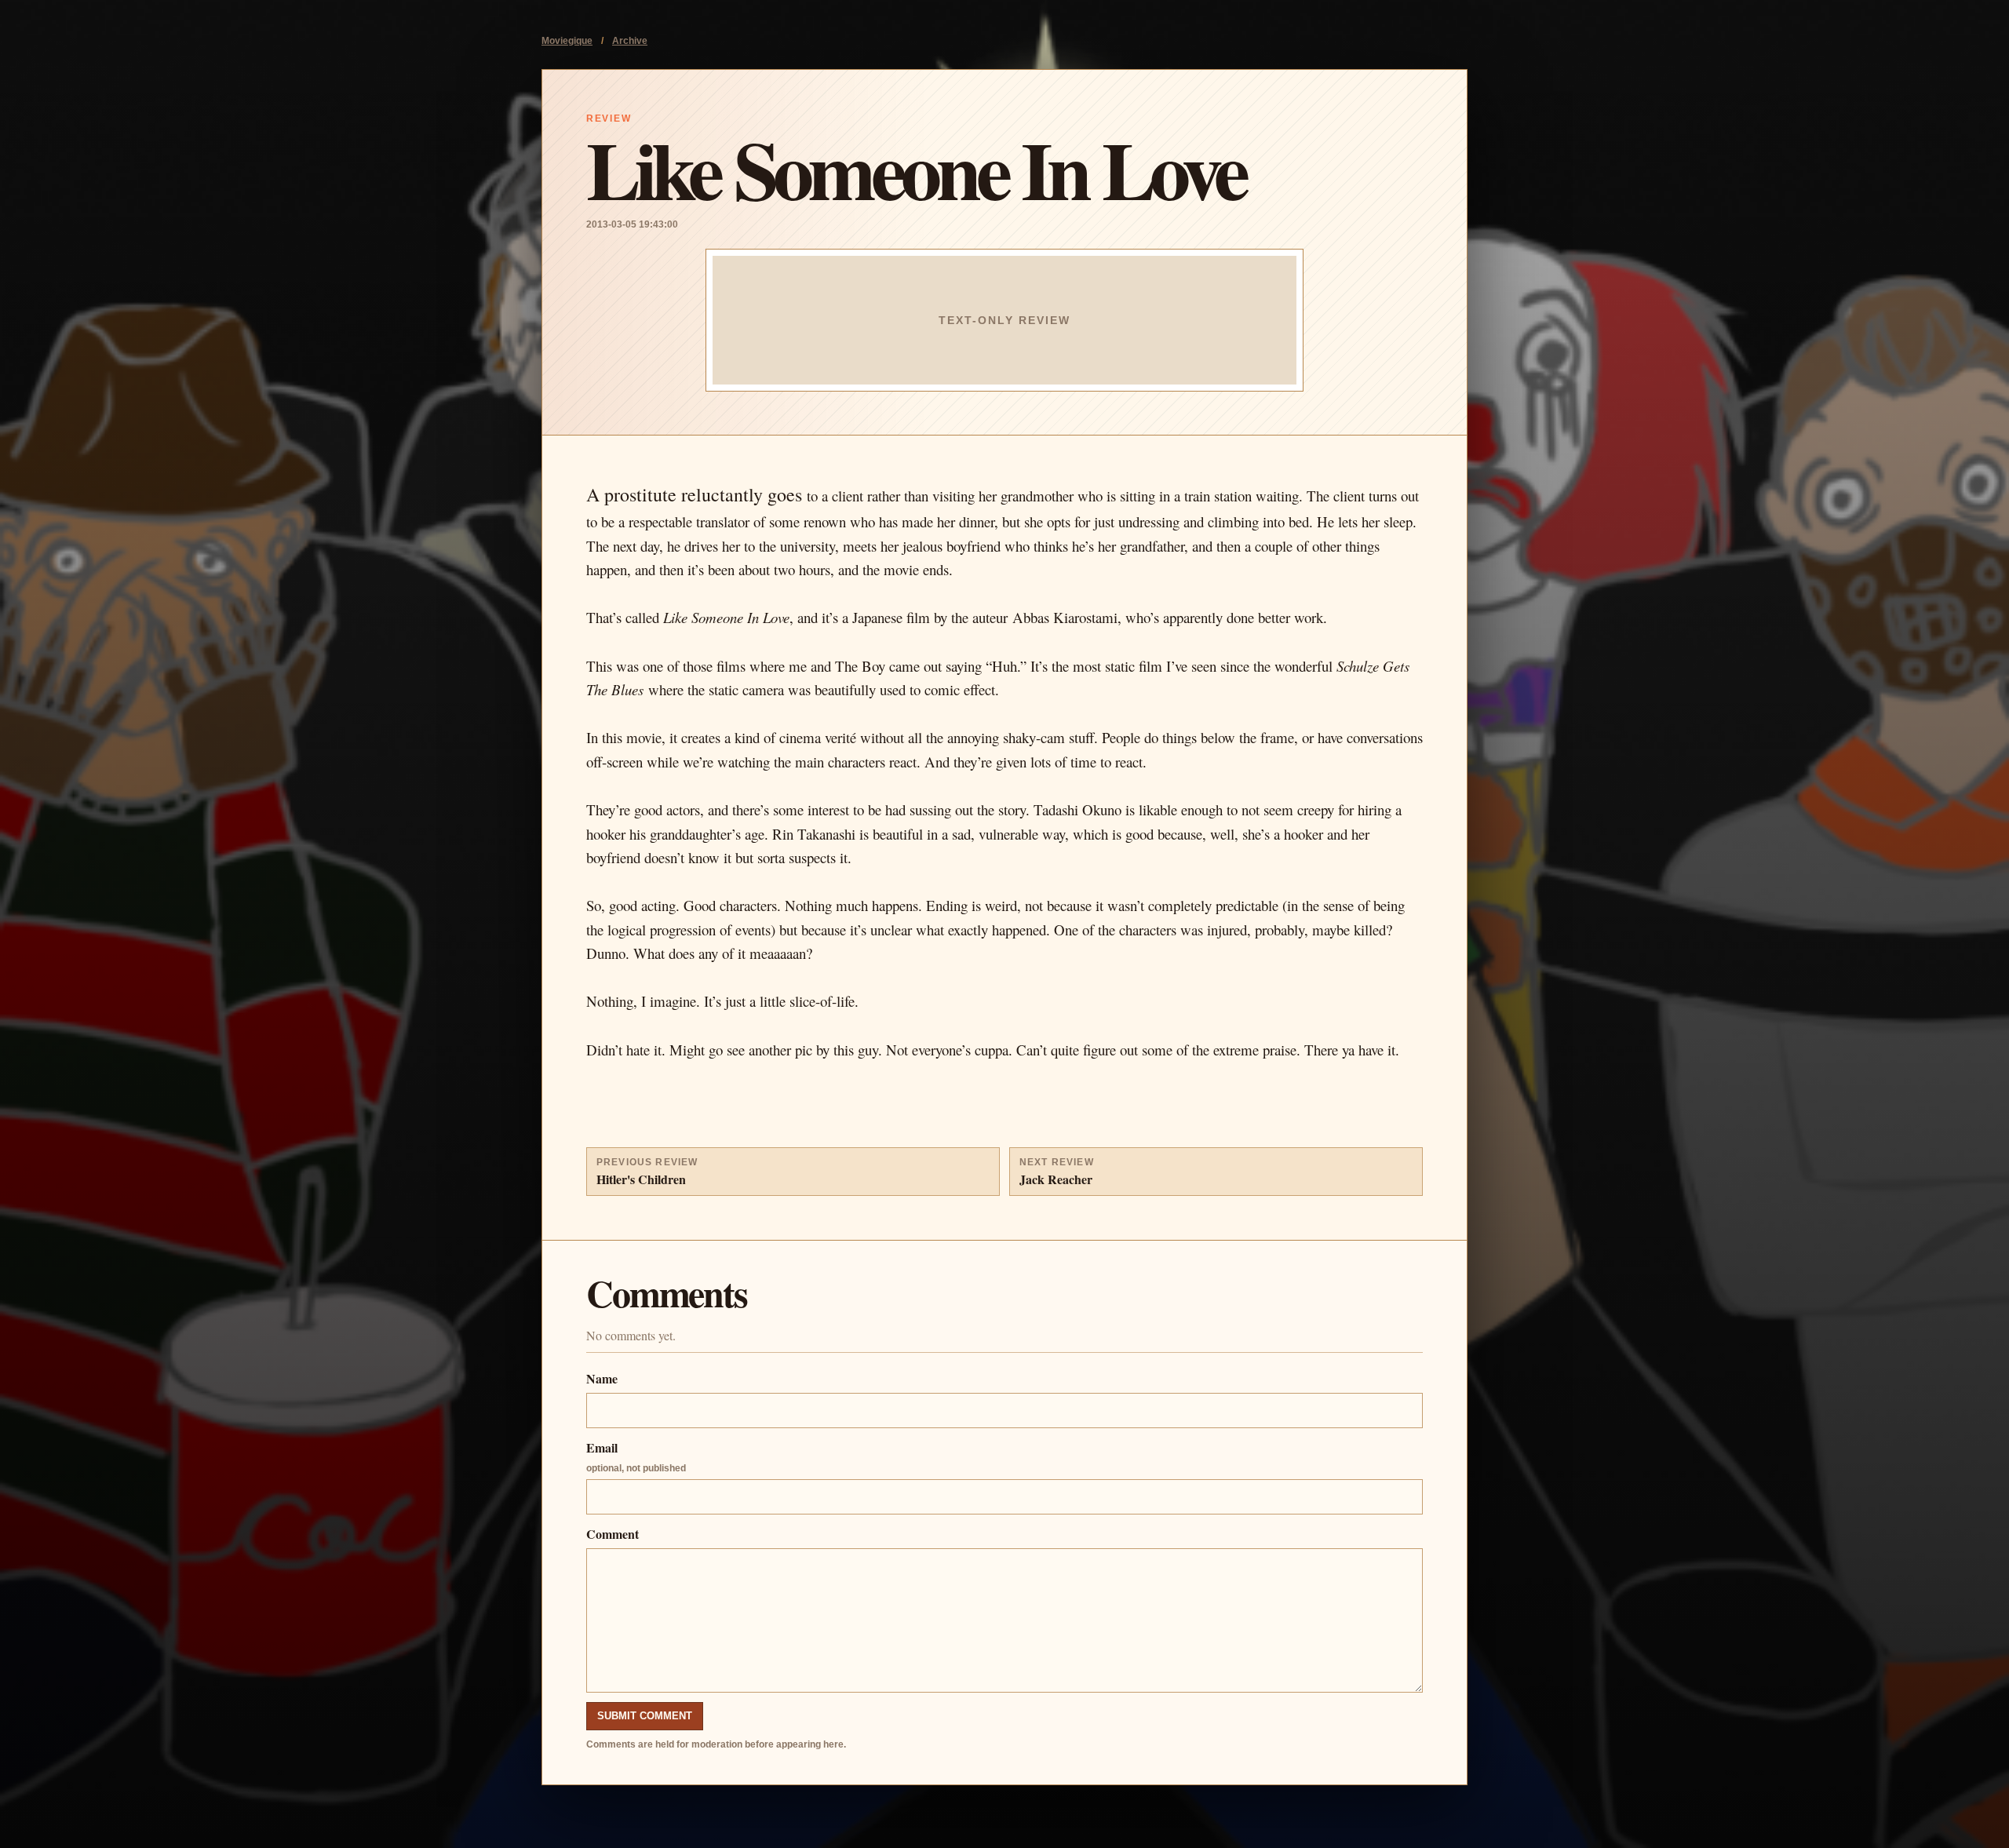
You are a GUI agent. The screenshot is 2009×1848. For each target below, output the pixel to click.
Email (636, 1456)
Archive (630, 41)
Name (602, 1378)
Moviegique (567, 41)
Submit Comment (645, 1716)
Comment (613, 1534)
